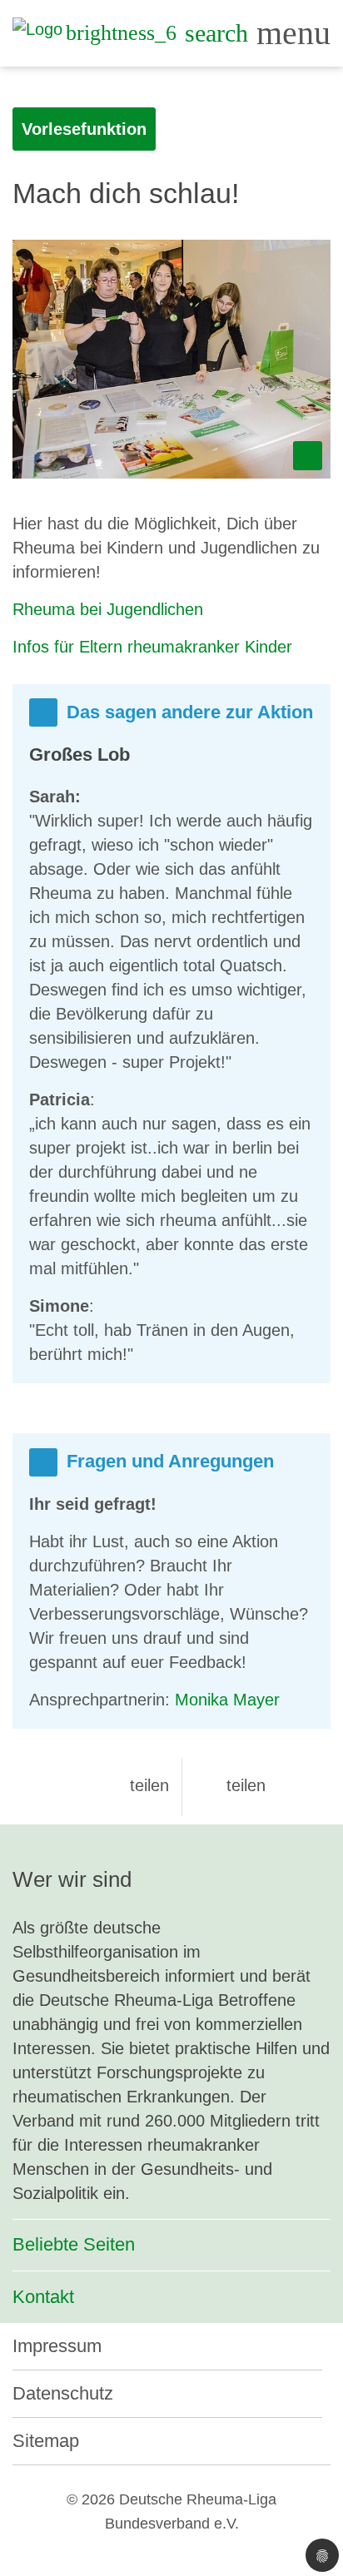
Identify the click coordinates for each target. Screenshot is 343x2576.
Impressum (57, 2346)
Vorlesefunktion (84, 129)
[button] (136, 1785)
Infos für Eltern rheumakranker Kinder (152, 647)
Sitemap (46, 2441)
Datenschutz (63, 2393)
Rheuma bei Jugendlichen (108, 609)
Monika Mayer (227, 1700)
